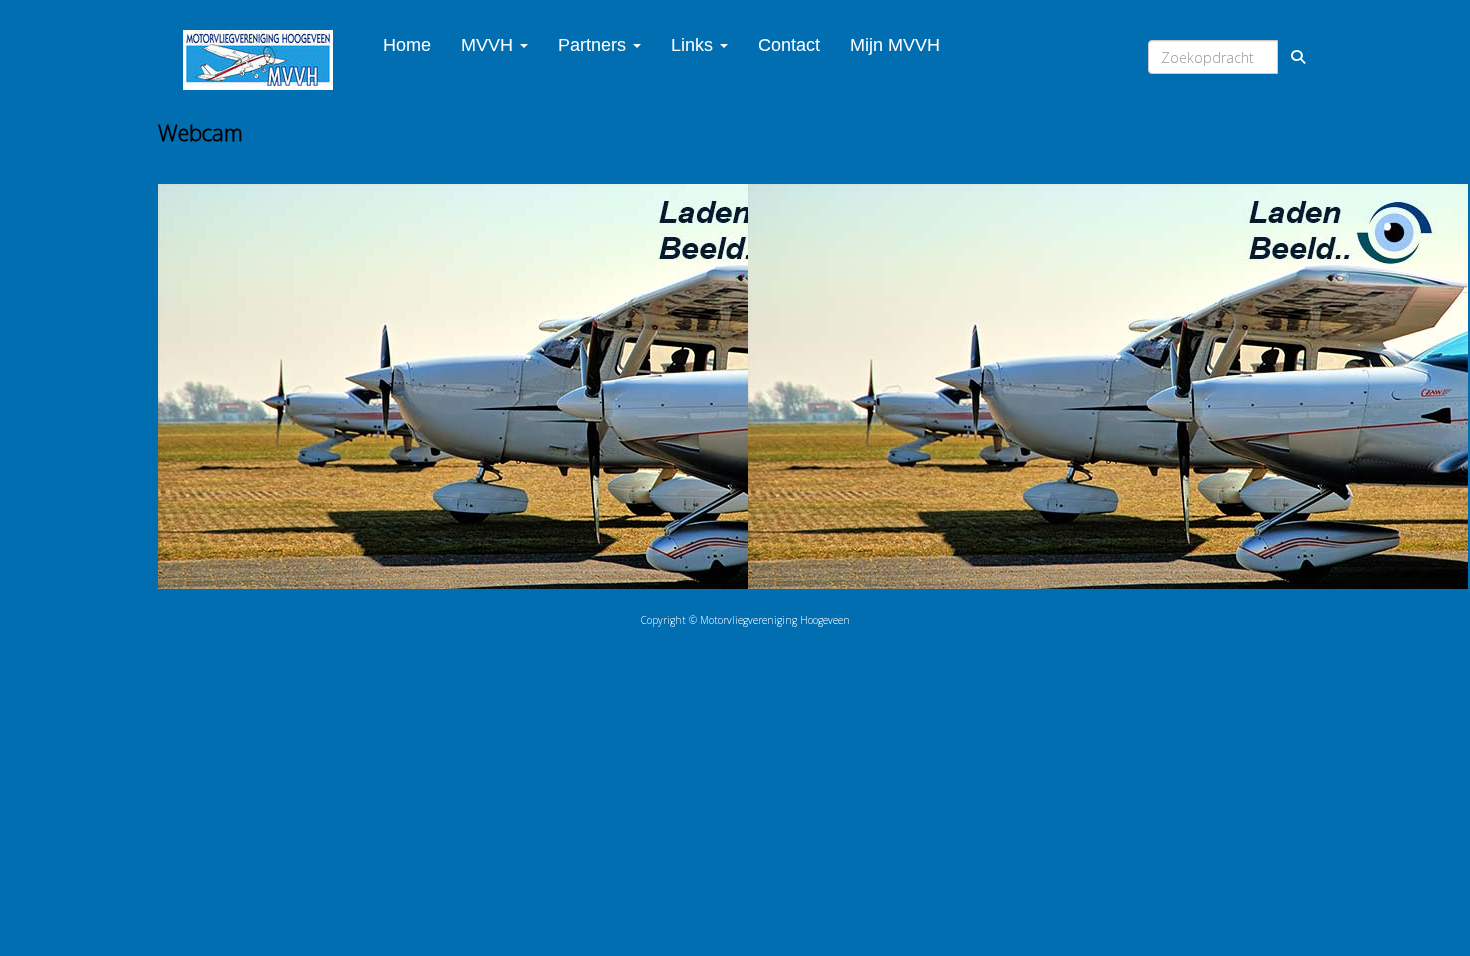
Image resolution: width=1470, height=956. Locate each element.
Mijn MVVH (895, 45)
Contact (789, 45)
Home (407, 45)
